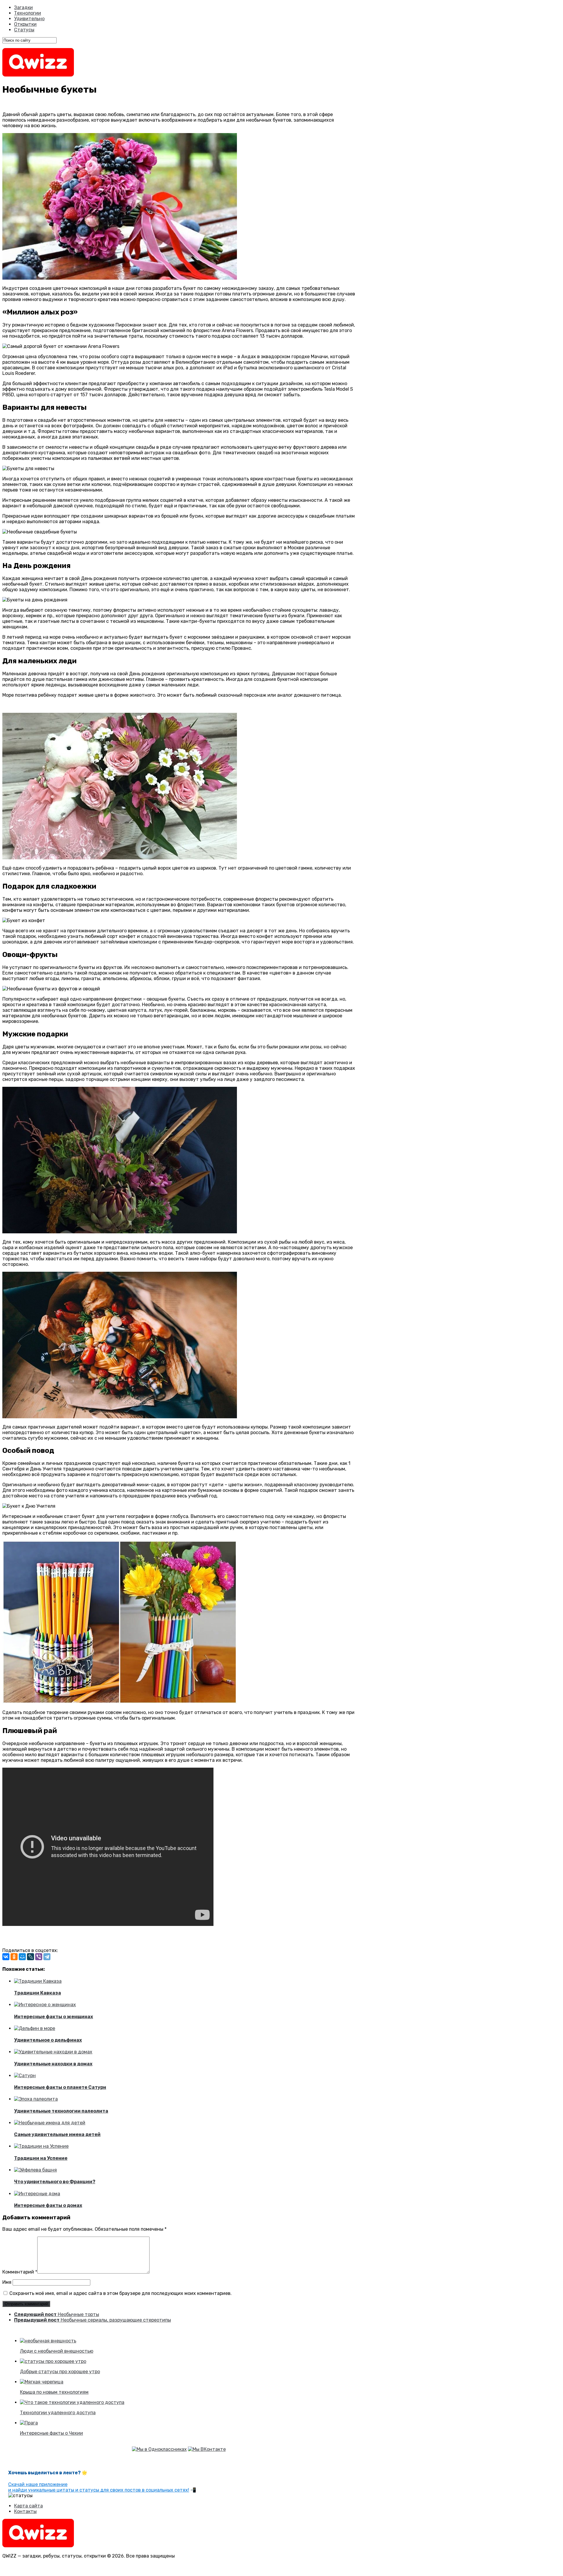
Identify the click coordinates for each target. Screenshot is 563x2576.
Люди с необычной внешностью (57, 2351)
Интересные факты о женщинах (54, 2017)
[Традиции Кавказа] (38, 1981)
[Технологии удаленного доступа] (72, 2402)
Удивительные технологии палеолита (61, 2111)
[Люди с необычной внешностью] (48, 2341)
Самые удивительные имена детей (57, 2134)
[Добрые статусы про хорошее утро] (53, 2361)
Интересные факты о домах (48, 2205)
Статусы (24, 30)
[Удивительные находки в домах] (53, 2052)
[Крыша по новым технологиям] (42, 2382)
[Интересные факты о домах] (37, 2194)
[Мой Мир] (22, 1957)
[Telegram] (47, 1957)
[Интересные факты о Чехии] (29, 2423)
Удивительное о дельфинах (48, 2040)
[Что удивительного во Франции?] (35, 2170)
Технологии (28, 13)
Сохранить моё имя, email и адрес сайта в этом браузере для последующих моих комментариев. (121, 2293)
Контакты (25, 2511)
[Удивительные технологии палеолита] (36, 2099)
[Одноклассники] (14, 1957)
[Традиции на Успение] (41, 2146)
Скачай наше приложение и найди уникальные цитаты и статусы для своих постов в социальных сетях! (99, 2487)
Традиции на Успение (41, 2158)
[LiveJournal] (30, 1957)
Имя (7, 2282)
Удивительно (29, 19)
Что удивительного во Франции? (55, 2182)
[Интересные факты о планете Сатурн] (25, 2076)
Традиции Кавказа (38, 1993)
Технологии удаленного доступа (58, 2413)
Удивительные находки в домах (53, 2064)
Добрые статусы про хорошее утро (60, 2372)
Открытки (25, 24)
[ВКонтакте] (6, 1957)
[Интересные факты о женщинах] (45, 2005)
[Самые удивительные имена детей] (50, 2123)
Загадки (23, 7)
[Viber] (39, 1957)
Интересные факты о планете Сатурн (60, 2087)
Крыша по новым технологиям (54, 2392)
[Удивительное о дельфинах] (35, 2028)
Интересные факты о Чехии (51, 2433)
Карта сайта (28, 2506)
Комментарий (20, 2272)
